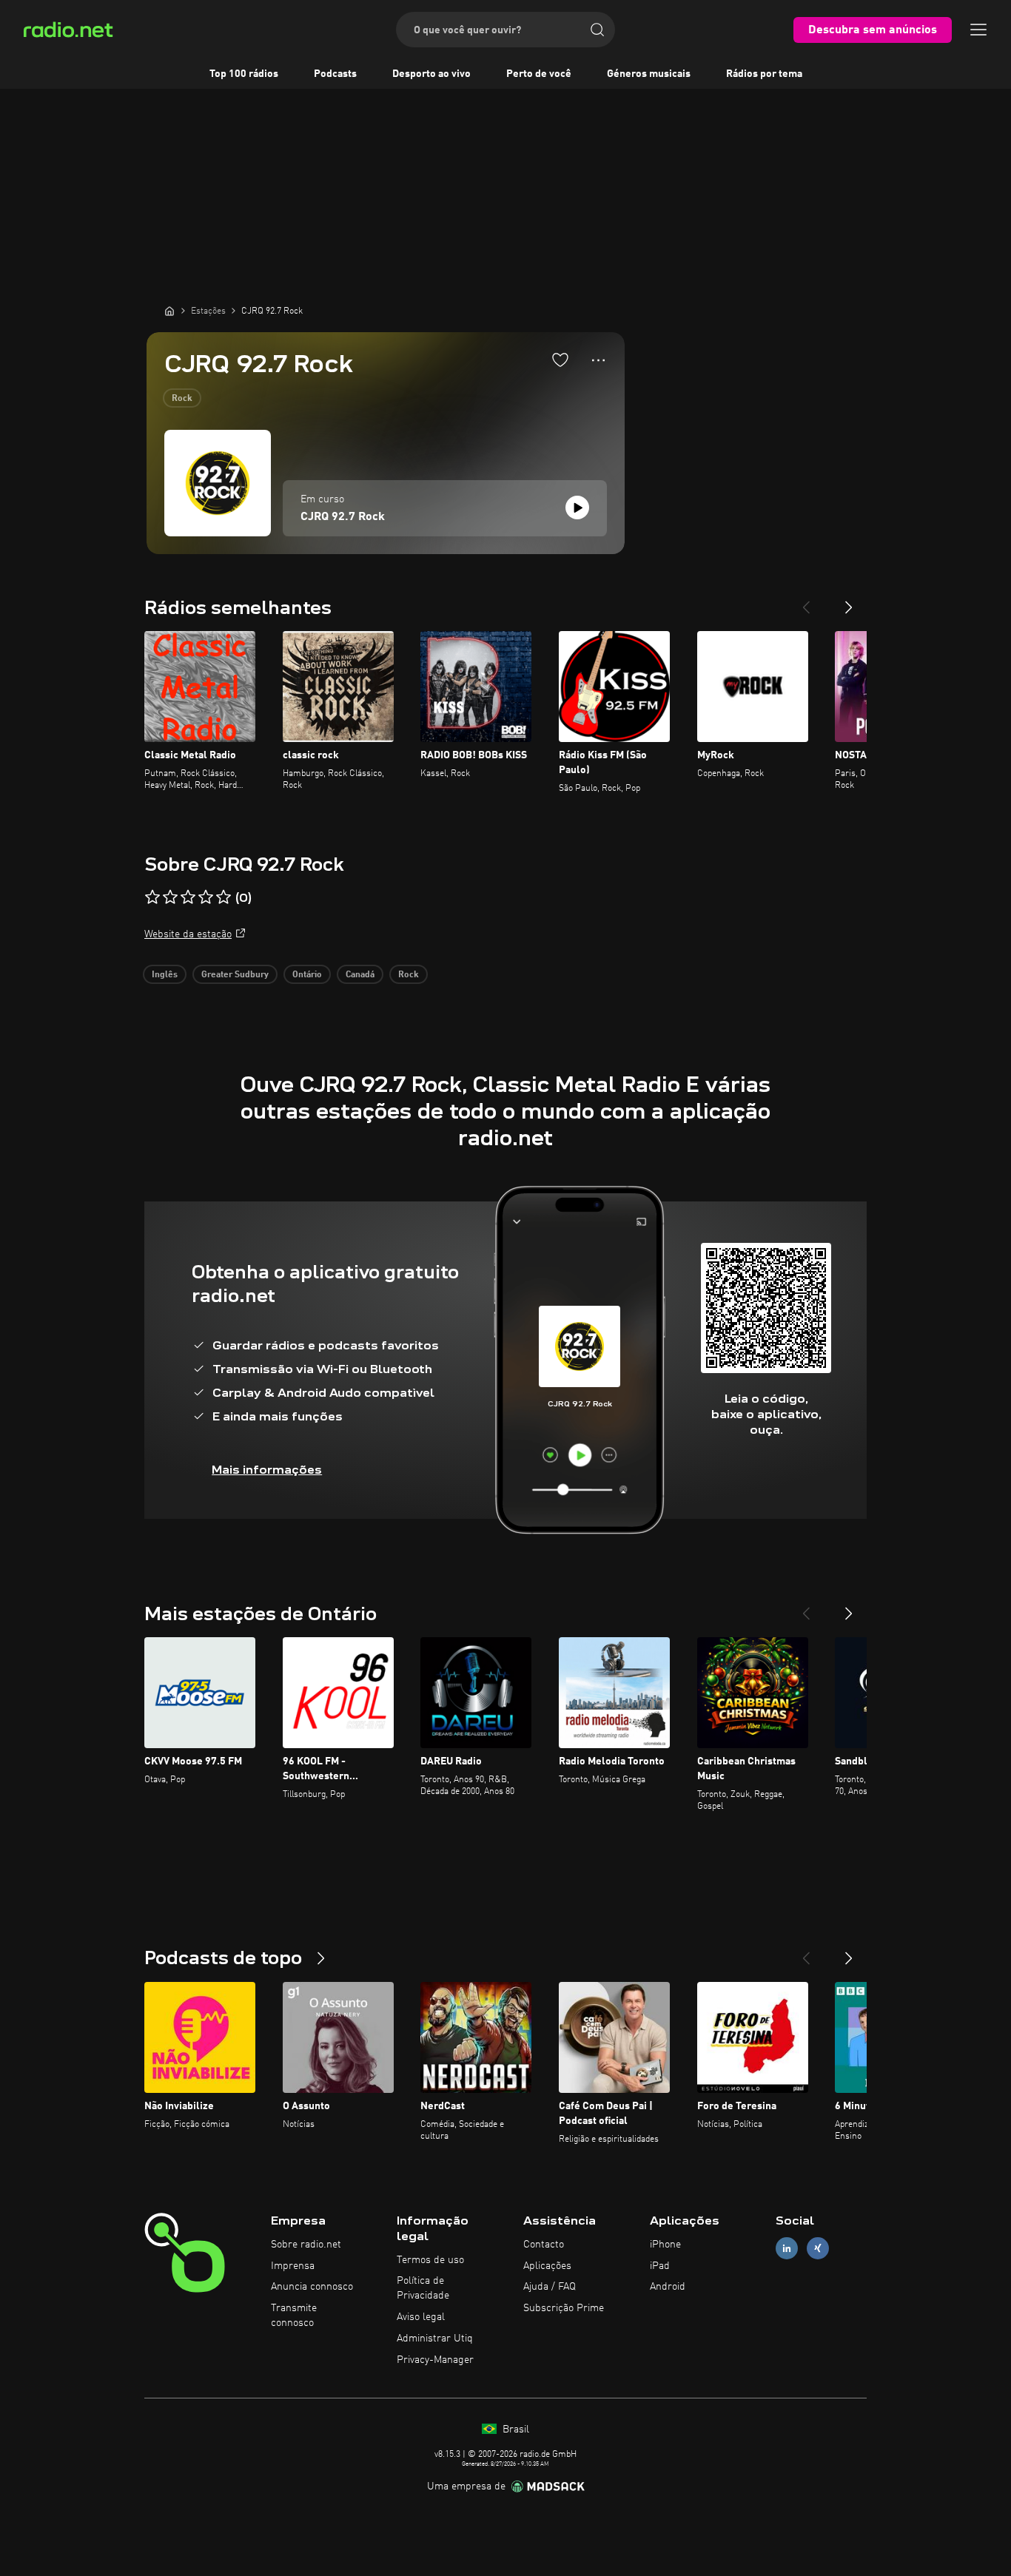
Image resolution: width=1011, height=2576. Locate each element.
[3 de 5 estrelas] (188, 897)
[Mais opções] (598, 360)
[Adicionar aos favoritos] (560, 360)
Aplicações (547, 2266)
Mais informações (267, 1470)
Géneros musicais (649, 74)
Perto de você (539, 74)
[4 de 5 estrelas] (206, 897)
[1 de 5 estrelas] (152, 897)
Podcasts (335, 74)
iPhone (665, 2245)
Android (668, 2287)
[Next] (849, 601)
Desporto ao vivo (431, 74)
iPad (660, 2266)
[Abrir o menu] (978, 30)
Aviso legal (421, 2317)
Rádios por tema (764, 74)
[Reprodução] (577, 508)
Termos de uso (430, 2260)
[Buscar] (597, 30)
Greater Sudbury (235, 975)
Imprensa (293, 2266)
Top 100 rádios (244, 74)
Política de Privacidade (423, 2288)
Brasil (514, 2430)
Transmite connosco (294, 2316)
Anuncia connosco (312, 2287)
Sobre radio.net (306, 2245)
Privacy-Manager (435, 2360)
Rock (182, 399)
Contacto (544, 2245)
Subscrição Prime (564, 2308)
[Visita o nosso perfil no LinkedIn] (787, 2248)
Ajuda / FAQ (550, 2287)
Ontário (307, 975)
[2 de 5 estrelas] (170, 897)
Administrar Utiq (435, 2339)
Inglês (165, 975)
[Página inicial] (169, 311)
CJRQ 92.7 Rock (343, 517)
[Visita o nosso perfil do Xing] (818, 2248)
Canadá (360, 975)
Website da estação (188, 934)
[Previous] (806, 601)
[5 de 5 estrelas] (224, 897)
